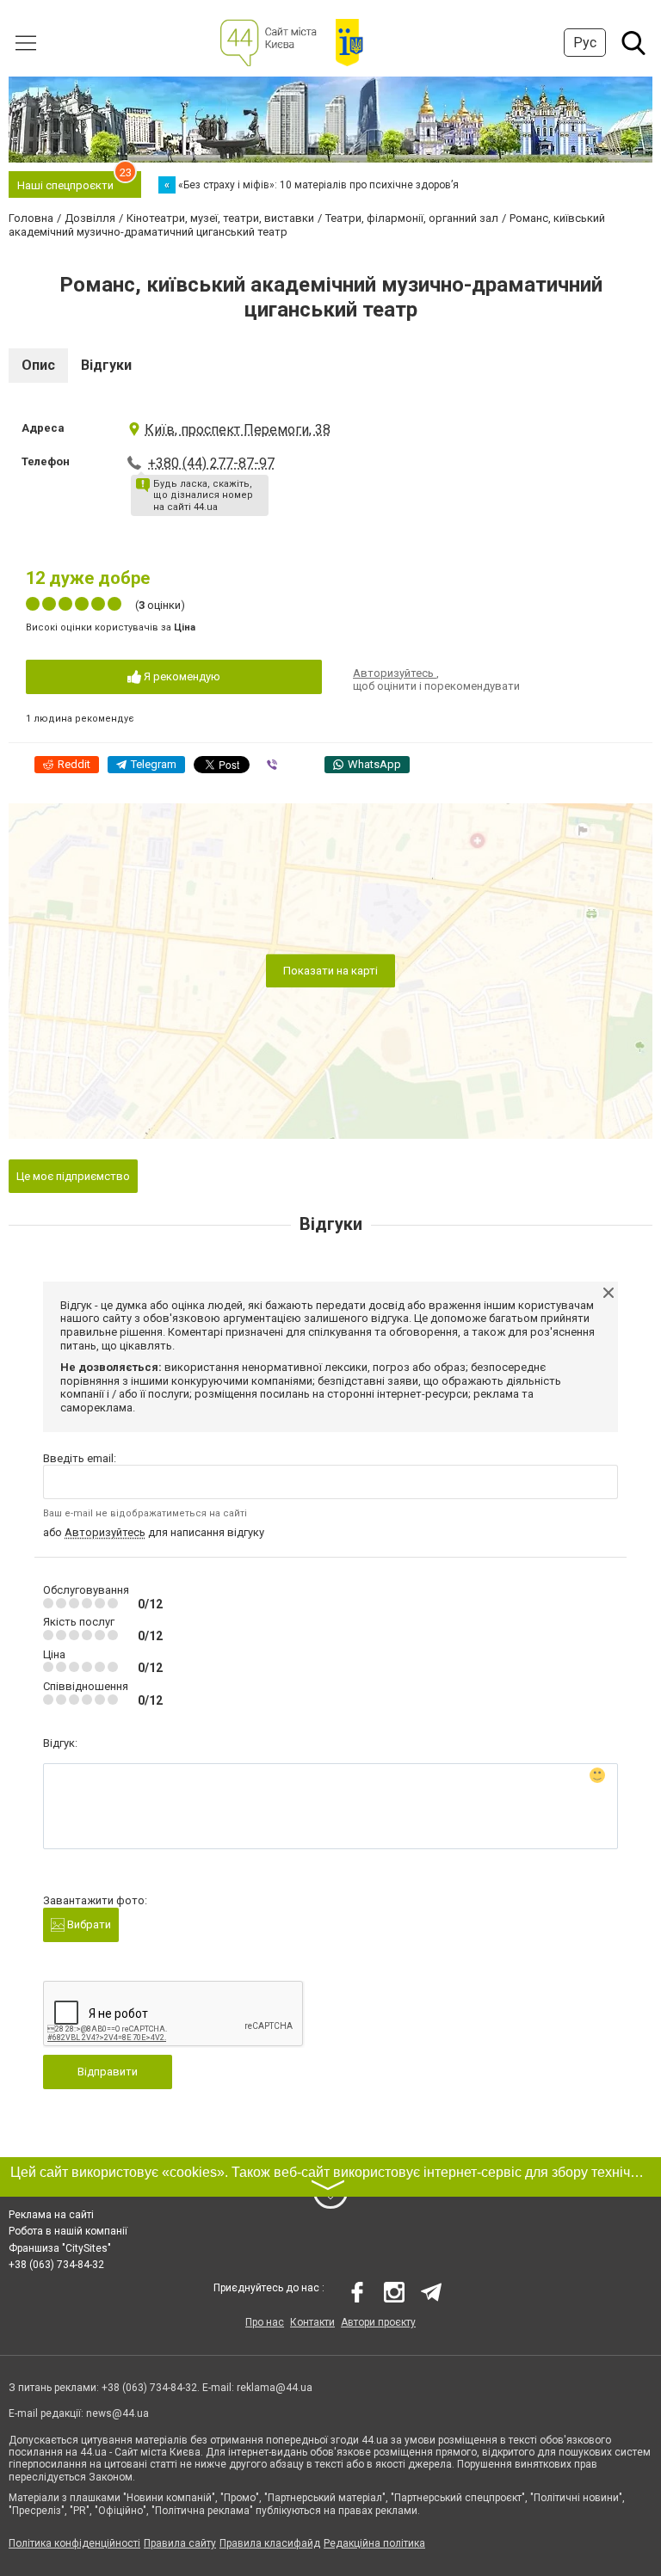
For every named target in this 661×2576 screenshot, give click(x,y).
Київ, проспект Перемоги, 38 (238, 430)
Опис (38, 365)
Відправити (108, 2072)
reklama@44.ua (275, 2388)
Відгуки (106, 365)
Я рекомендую (181, 676)
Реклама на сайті (51, 2215)
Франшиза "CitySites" (60, 2248)
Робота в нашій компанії (68, 2231)
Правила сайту (180, 2543)
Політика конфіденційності (74, 2543)
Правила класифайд (270, 2543)
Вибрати (88, 1924)
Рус (585, 43)
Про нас (265, 2322)
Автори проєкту (378, 2322)
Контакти (312, 2322)
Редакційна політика (374, 2543)
